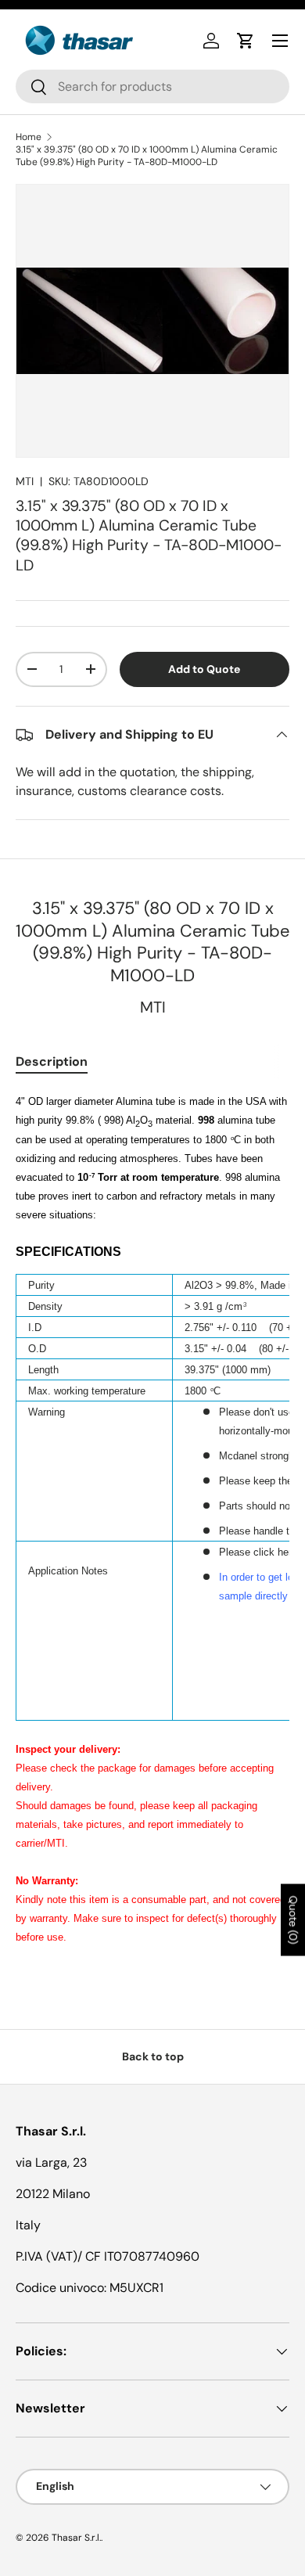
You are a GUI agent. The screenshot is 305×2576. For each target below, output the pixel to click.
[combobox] (152, 86)
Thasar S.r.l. (76, 2538)
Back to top (153, 2056)
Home (29, 137)
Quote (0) (293, 1920)
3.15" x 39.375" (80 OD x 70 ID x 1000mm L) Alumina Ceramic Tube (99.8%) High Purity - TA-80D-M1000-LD (147, 156)
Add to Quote (204, 669)
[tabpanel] (152, 1528)
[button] (246, 41)
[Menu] (280, 41)
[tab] (52, 1061)
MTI (25, 481)
